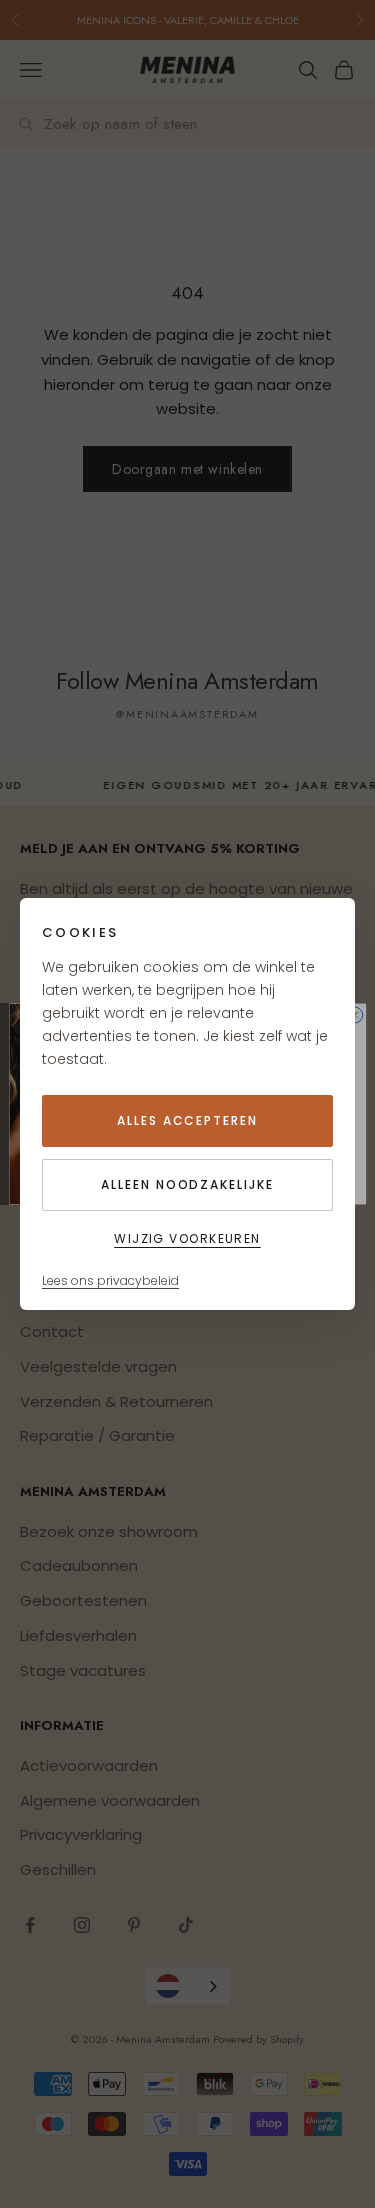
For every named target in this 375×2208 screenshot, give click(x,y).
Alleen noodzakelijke (187, 1184)
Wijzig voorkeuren (187, 1238)
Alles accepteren (187, 1120)
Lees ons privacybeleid (110, 1280)
